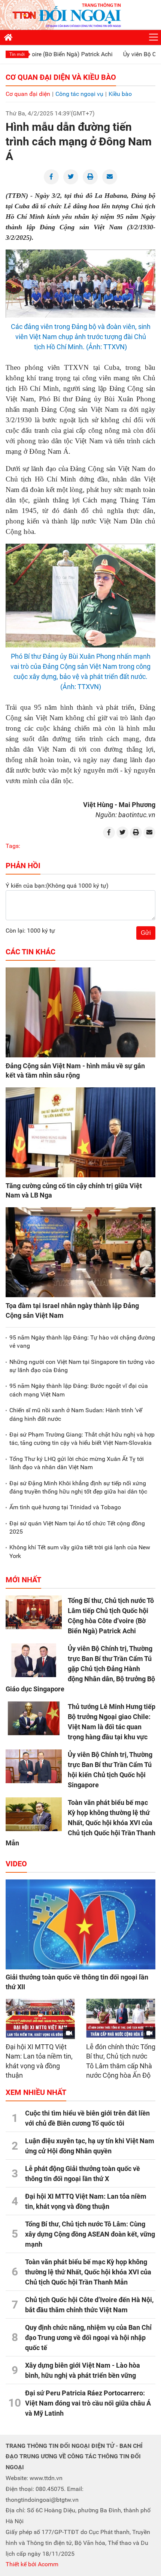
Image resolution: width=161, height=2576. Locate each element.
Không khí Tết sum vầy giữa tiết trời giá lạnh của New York (80, 1551)
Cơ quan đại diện (28, 94)
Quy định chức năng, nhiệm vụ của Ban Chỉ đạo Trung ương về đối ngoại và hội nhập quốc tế (88, 2338)
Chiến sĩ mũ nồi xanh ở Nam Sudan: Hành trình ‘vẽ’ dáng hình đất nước (76, 1414)
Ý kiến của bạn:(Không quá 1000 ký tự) (57, 886)
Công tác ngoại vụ (79, 94)
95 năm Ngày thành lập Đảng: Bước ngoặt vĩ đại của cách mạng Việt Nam (79, 1390)
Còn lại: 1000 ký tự (30, 931)
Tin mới (17, 54)
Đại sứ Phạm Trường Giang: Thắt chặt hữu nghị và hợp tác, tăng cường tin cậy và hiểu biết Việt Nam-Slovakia (82, 1439)
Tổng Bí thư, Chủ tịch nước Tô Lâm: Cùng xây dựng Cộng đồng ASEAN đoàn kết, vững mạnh (90, 2234)
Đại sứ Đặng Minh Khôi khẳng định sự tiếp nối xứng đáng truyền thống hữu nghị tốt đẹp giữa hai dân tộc (78, 1487)
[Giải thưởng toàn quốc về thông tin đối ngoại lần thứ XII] (80, 1924)
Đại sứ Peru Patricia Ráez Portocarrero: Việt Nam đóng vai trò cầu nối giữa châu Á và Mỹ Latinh (88, 2403)
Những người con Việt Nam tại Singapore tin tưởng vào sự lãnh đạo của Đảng (82, 1366)
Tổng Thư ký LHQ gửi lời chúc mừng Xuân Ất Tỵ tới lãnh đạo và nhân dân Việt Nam (77, 1463)
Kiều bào (120, 94)
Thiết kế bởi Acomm (32, 2564)
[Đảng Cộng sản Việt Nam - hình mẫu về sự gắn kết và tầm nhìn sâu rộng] (80, 1012)
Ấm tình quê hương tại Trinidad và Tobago (65, 1507)
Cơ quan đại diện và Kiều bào (61, 77)
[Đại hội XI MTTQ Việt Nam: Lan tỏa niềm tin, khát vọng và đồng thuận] (40, 2018)
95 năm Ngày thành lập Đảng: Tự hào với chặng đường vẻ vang (82, 1342)
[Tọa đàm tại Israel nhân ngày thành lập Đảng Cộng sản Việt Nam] (80, 1252)
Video (16, 1864)
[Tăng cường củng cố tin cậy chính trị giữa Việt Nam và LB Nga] (80, 1132)
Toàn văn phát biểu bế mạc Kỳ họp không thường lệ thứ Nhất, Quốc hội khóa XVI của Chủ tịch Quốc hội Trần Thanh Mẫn (80, 1823)
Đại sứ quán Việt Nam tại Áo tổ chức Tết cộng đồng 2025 (77, 1527)
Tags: (13, 846)
